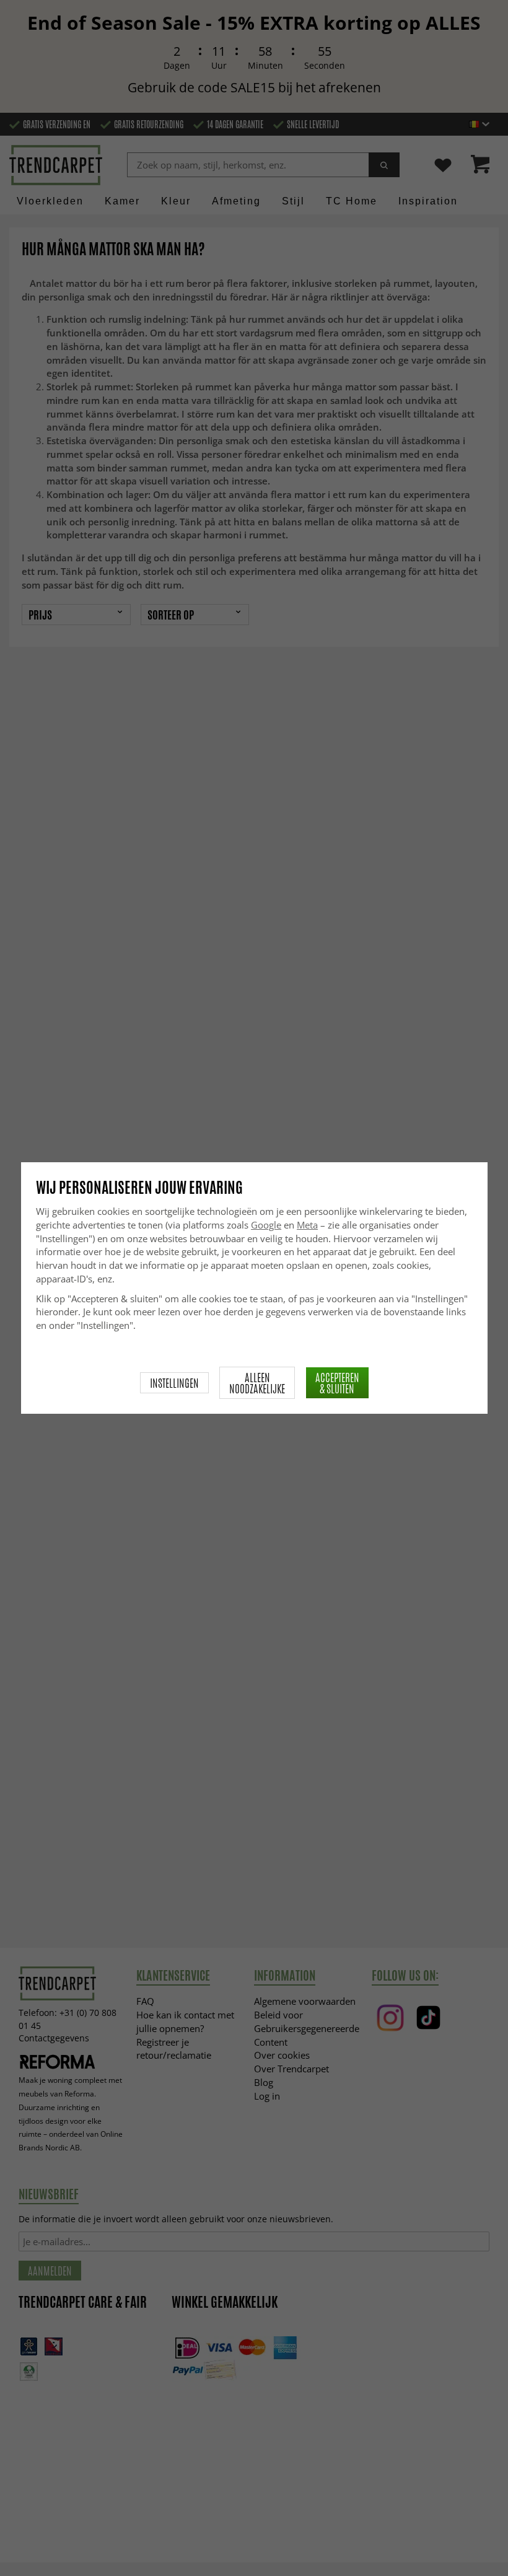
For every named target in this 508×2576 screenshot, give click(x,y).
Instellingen (174, 1383)
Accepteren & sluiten (337, 1383)
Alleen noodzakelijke (257, 1383)
